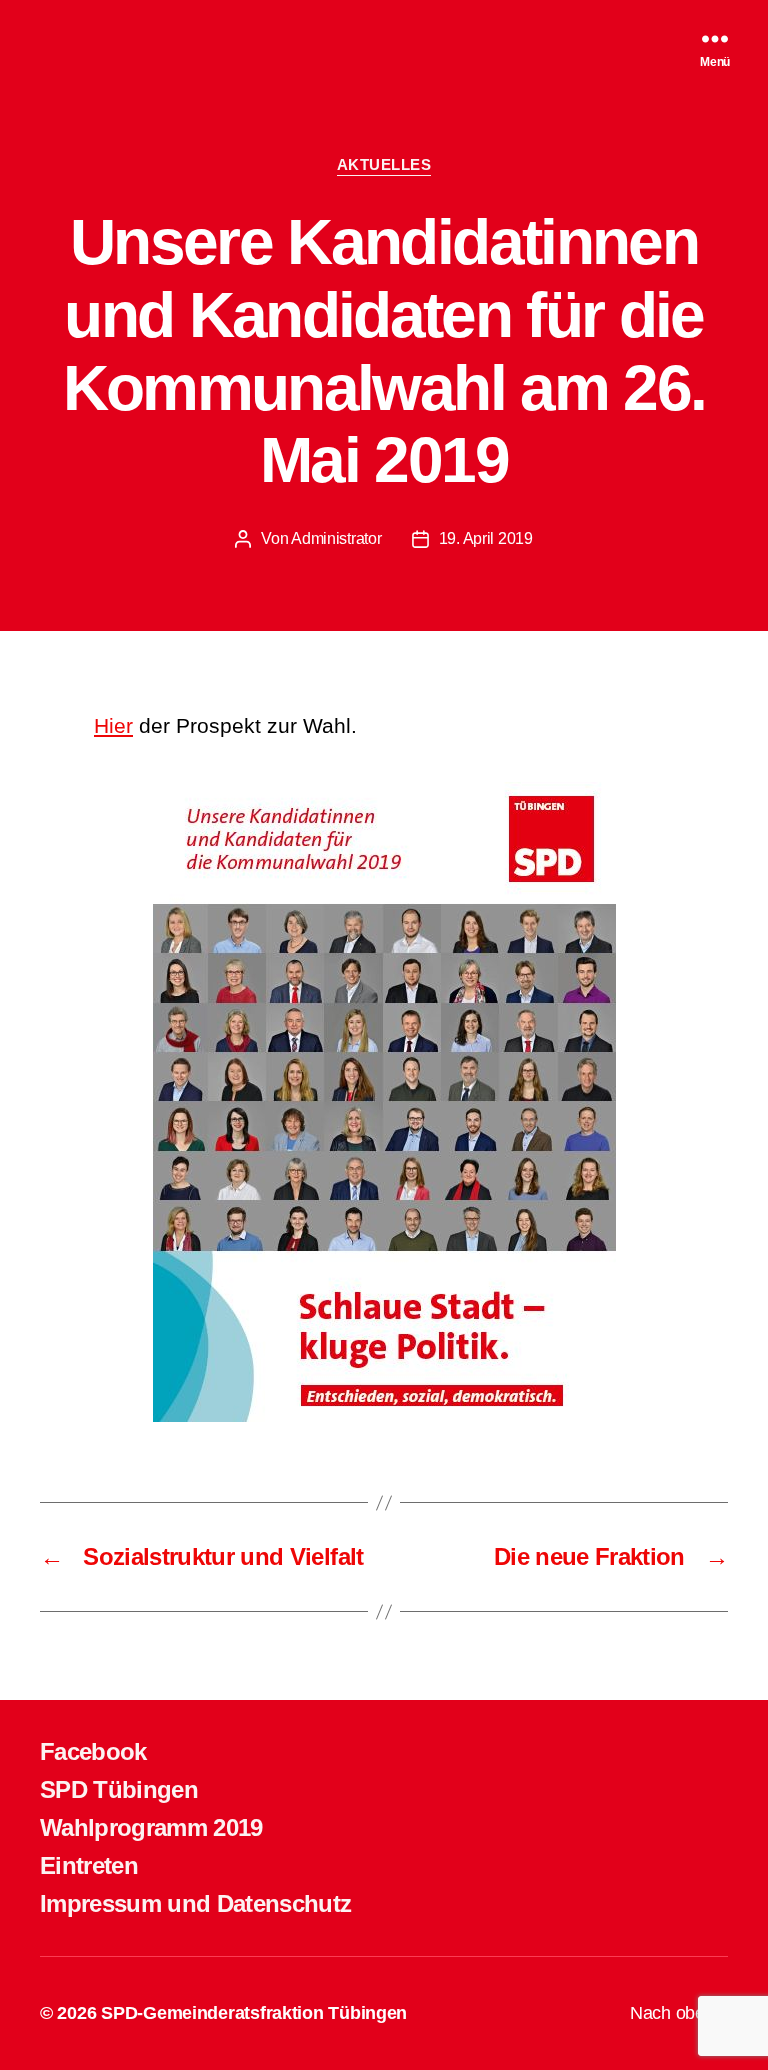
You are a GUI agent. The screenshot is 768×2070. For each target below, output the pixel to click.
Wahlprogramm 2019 (151, 1827)
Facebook (93, 1751)
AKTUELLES (384, 164)
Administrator (336, 538)
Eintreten (89, 1865)
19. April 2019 (486, 538)
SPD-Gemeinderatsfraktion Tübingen (254, 2013)
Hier (113, 725)
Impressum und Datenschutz (195, 1903)
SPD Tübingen (119, 1789)
